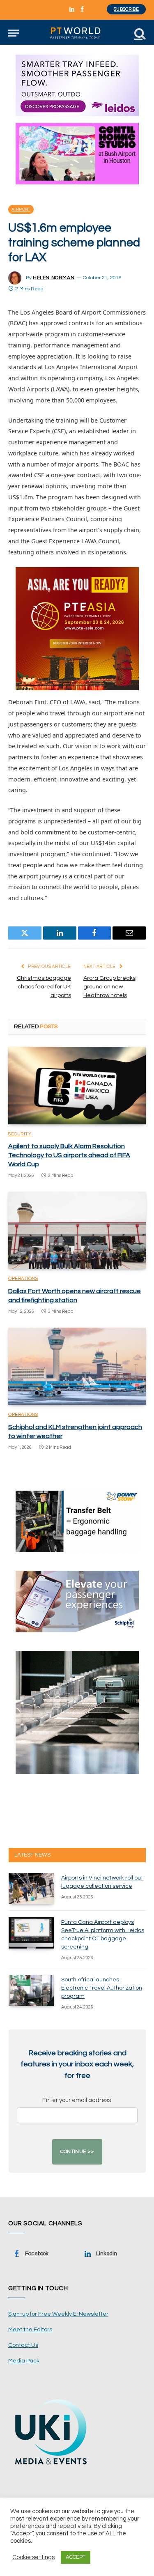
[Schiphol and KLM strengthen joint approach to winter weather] (77, 1366)
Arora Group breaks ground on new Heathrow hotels (109, 987)
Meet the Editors (30, 2330)
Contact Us (23, 2345)
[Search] (139, 33)
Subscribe (126, 9)
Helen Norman (54, 278)
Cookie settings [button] (33, 2557)
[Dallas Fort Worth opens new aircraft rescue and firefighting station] (77, 1230)
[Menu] (14, 33)
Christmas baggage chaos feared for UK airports (44, 987)
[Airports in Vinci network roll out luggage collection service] (31, 1889)
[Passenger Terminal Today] (77, 33)
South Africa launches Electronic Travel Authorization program (102, 1988)
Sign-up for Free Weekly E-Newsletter (58, 2314)
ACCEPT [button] (76, 2557)
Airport (21, 209)
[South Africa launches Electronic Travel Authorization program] (31, 1990)
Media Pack (24, 2361)
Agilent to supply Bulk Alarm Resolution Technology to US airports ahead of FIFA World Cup (69, 1155)
